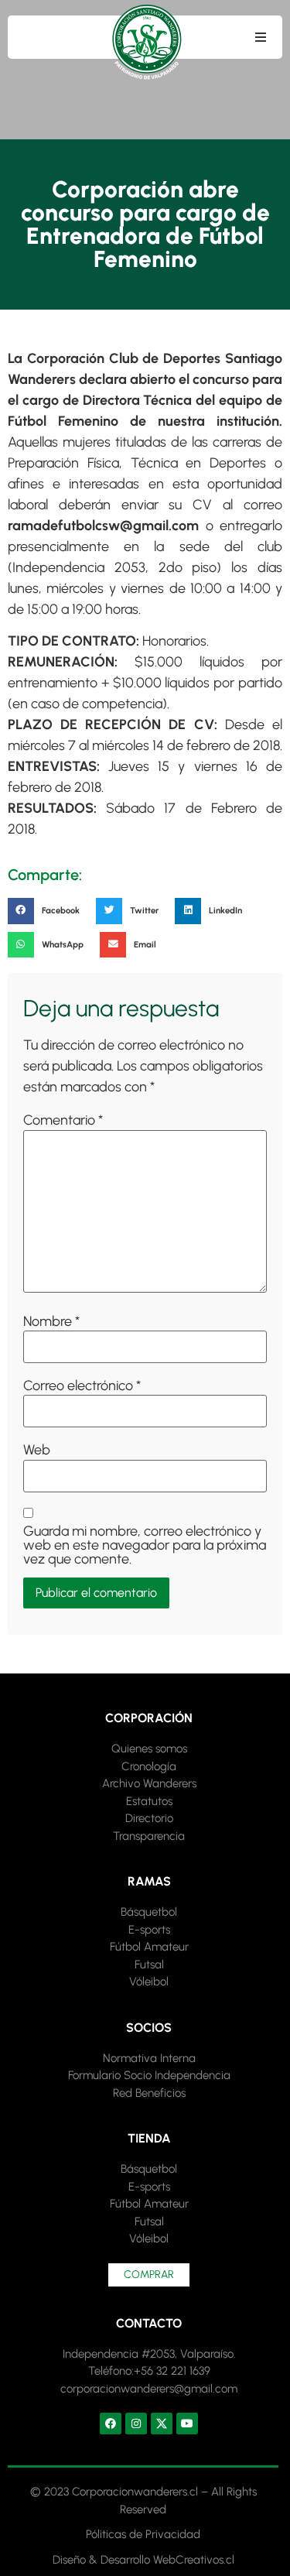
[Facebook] (111, 2424)
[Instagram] (136, 2424)
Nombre (51, 1321)
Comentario (63, 1120)
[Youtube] (187, 2424)
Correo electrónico (82, 1386)
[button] (261, 37)
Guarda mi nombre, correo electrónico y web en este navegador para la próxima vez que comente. (145, 1545)
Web (37, 1450)
